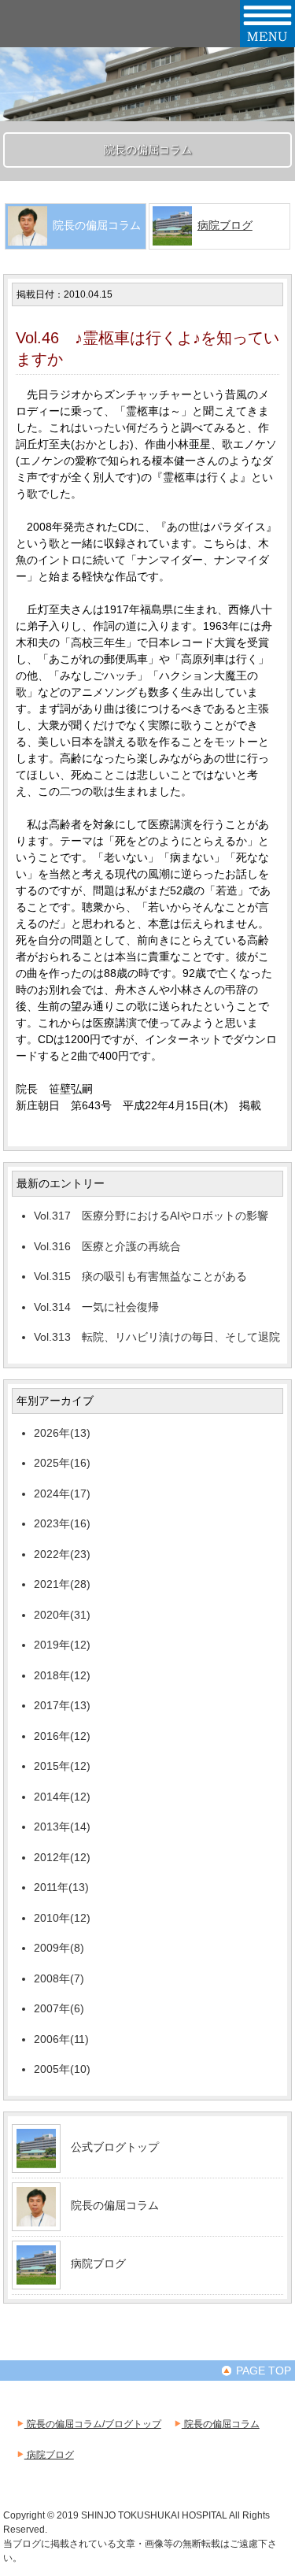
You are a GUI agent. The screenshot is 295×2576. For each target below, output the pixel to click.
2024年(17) (62, 1493)
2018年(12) (62, 1675)
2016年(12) (62, 1736)
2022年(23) (62, 1554)
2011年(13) (61, 1887)
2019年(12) (62, 1645)
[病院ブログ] (36, 2278)
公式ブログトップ (115, 2147)
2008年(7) (59, 1978)
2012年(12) (62, 1857)
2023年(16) (62, 1523)
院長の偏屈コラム (115, 2205)
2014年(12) (62, 1797)
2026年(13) (62, 1433)
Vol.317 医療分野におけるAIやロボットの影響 (151, 1216)
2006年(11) (61, 2039)
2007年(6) (59, 2008)
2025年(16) (62, 1463)
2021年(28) (62, 1584)
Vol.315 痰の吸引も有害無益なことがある (140, 1276)
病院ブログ (225, 225)
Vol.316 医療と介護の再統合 (107, 1246)
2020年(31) (62, 1615)
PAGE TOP (262, 2371)
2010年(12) (62, 1918)
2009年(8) (59, 1948)
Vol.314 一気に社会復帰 (96, 1307)
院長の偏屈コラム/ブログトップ (93, 2424)
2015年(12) (62, 1766)
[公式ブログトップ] (36, 2162)
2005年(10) (62, 2069)
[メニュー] (267, 41)
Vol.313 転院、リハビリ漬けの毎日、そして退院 (157, 1337)
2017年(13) (62, 1705)
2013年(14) (62, 1827)
